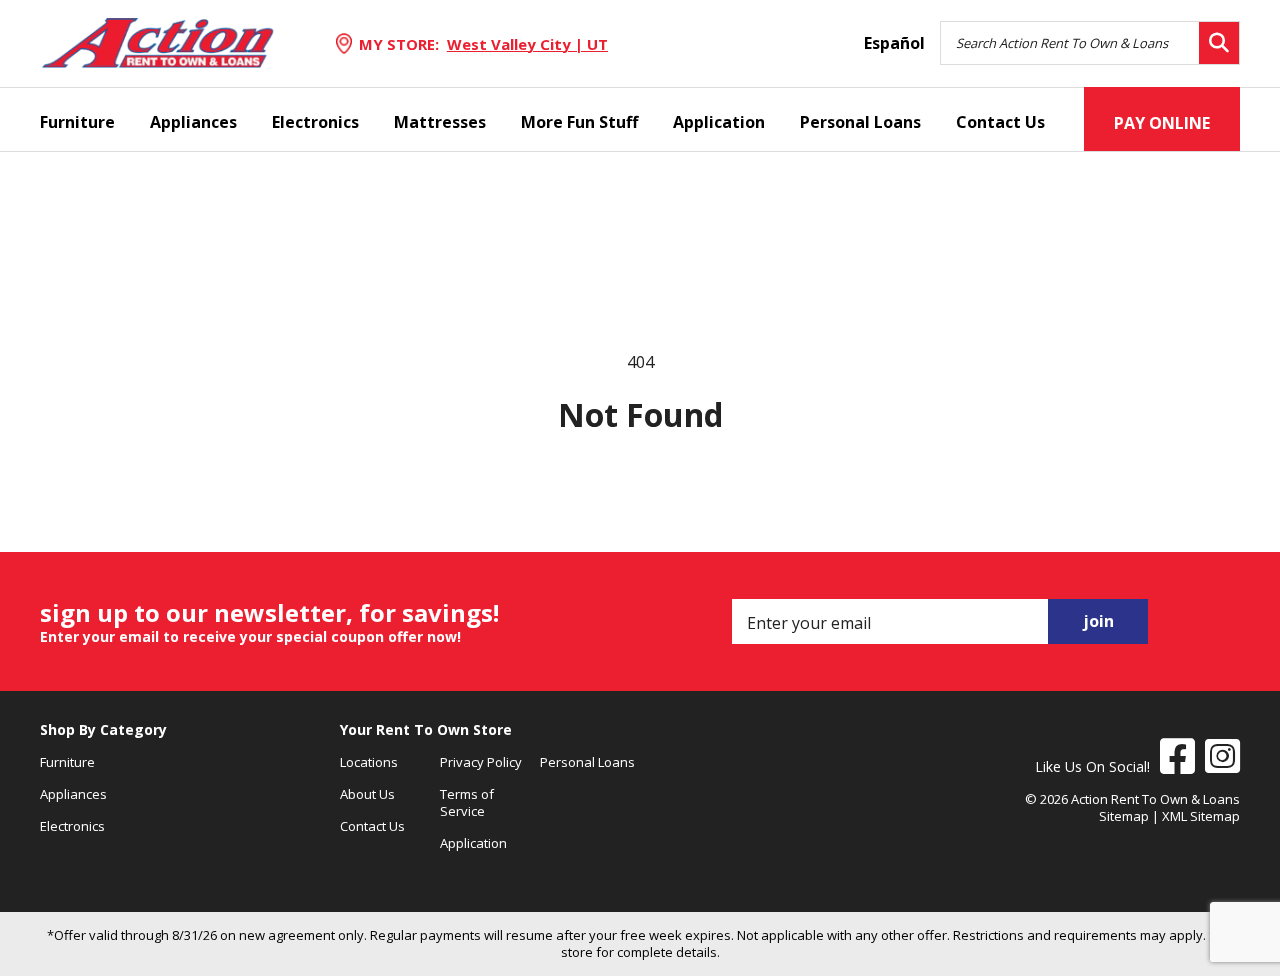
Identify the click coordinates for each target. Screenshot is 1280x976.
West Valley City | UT (527, 44)
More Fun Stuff (579, 122)
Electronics (315, 122)
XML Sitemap (1201, 816)
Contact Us (1000, 122)
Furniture (77, 122)
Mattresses (440, 122)
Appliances (193, 122)
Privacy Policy (481, 762)
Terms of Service (467, 802)
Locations (369, 762)
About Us (367, 794)
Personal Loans (860, 122)
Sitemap (1124, 816)
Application (719, 122)
